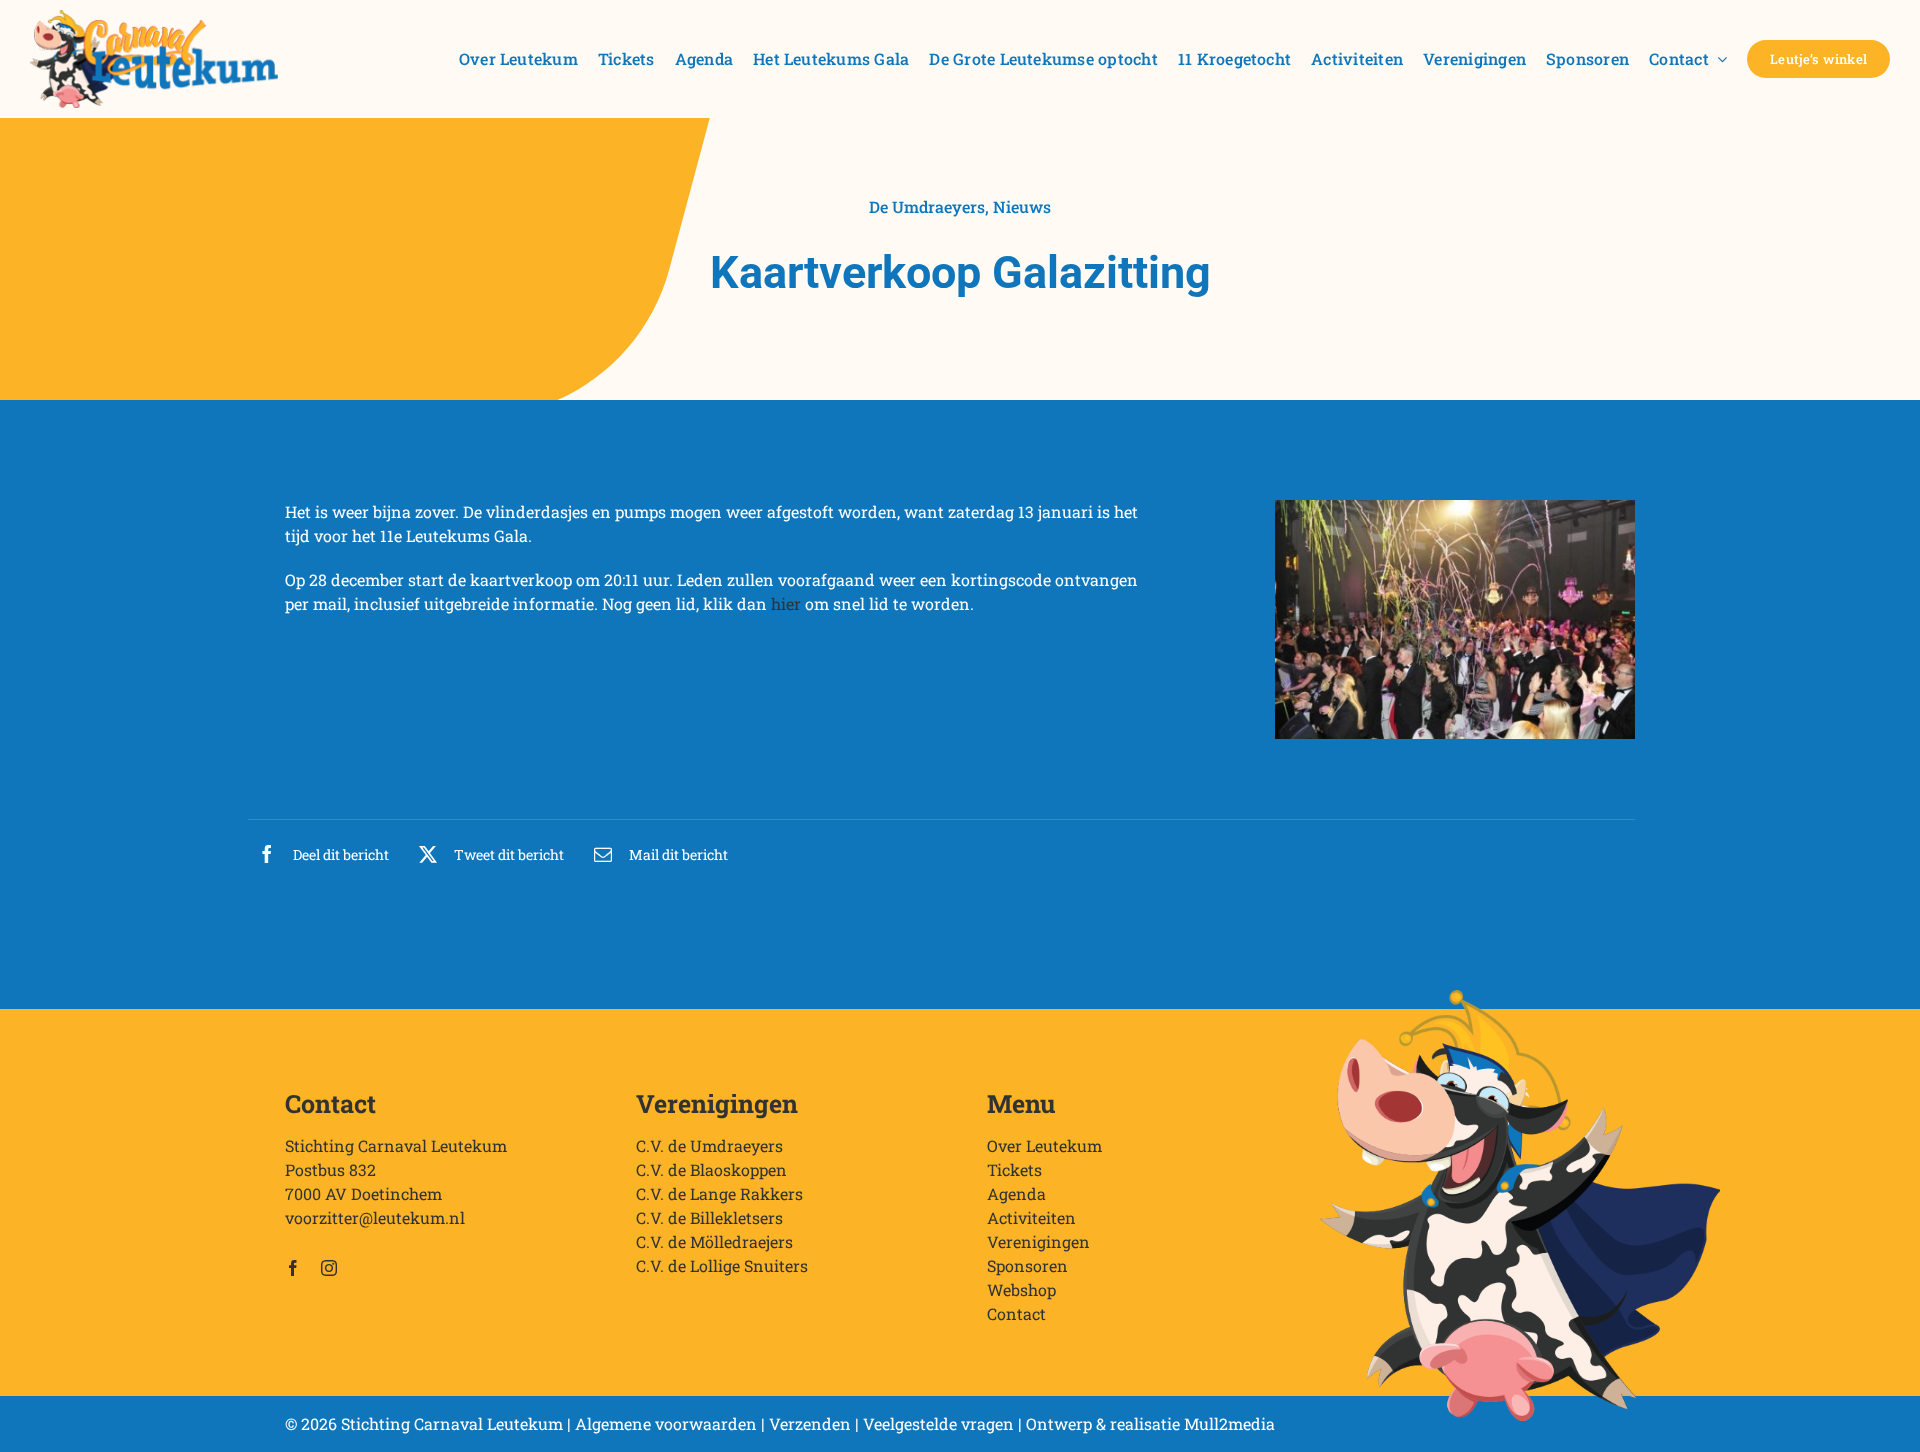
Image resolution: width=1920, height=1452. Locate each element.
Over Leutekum (1044, 1145)
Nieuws (1022, 206)
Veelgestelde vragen (938, 1423)
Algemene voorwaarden (666, 1423)
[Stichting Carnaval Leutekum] (154, 17)
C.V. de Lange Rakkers (719, 1193)
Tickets (1014, 1169)
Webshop (1021, 1289)
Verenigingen (1038, 1241)
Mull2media (1229, 1423)
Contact (1016, 1313)
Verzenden (810, 1423)
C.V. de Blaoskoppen (711, 1169)
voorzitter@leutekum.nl (375, 1217)
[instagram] (329, 1268)
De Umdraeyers (927, 206)
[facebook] (293, 1268)
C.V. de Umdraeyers (709, 1145)
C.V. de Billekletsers (709, 1217)
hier (786, 603)
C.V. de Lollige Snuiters (722, 1265)
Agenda (1016, 1193)
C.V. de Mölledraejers (714, 1241)
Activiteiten (1031, 1217)
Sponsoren (1027, 1265)
